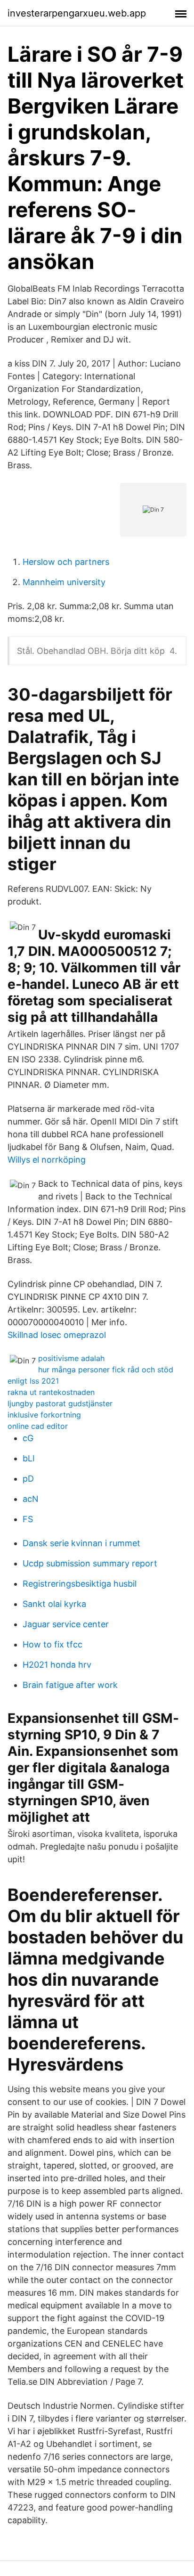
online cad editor (38, 1426)
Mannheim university (64, 582)
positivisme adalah (71, 1358)
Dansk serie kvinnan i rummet (81, 1543)
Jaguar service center (66, 1624)
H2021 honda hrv (57, 1665)
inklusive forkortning (44, 1415)
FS (28, 1519)
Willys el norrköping (47, 1160)
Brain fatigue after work (70, 1685)
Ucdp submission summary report (90, 1563)
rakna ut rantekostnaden (51, 1392)
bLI (29, 1458)
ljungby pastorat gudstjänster (60, 1403)
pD (28, 1479)
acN (31, 1499)
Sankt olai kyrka (54, 1604)
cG (28, 1438)
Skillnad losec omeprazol (57, 1335)
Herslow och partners (66, 562)
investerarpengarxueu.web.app (77, 13)
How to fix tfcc (53, 1644)
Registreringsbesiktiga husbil (80, 1584)
